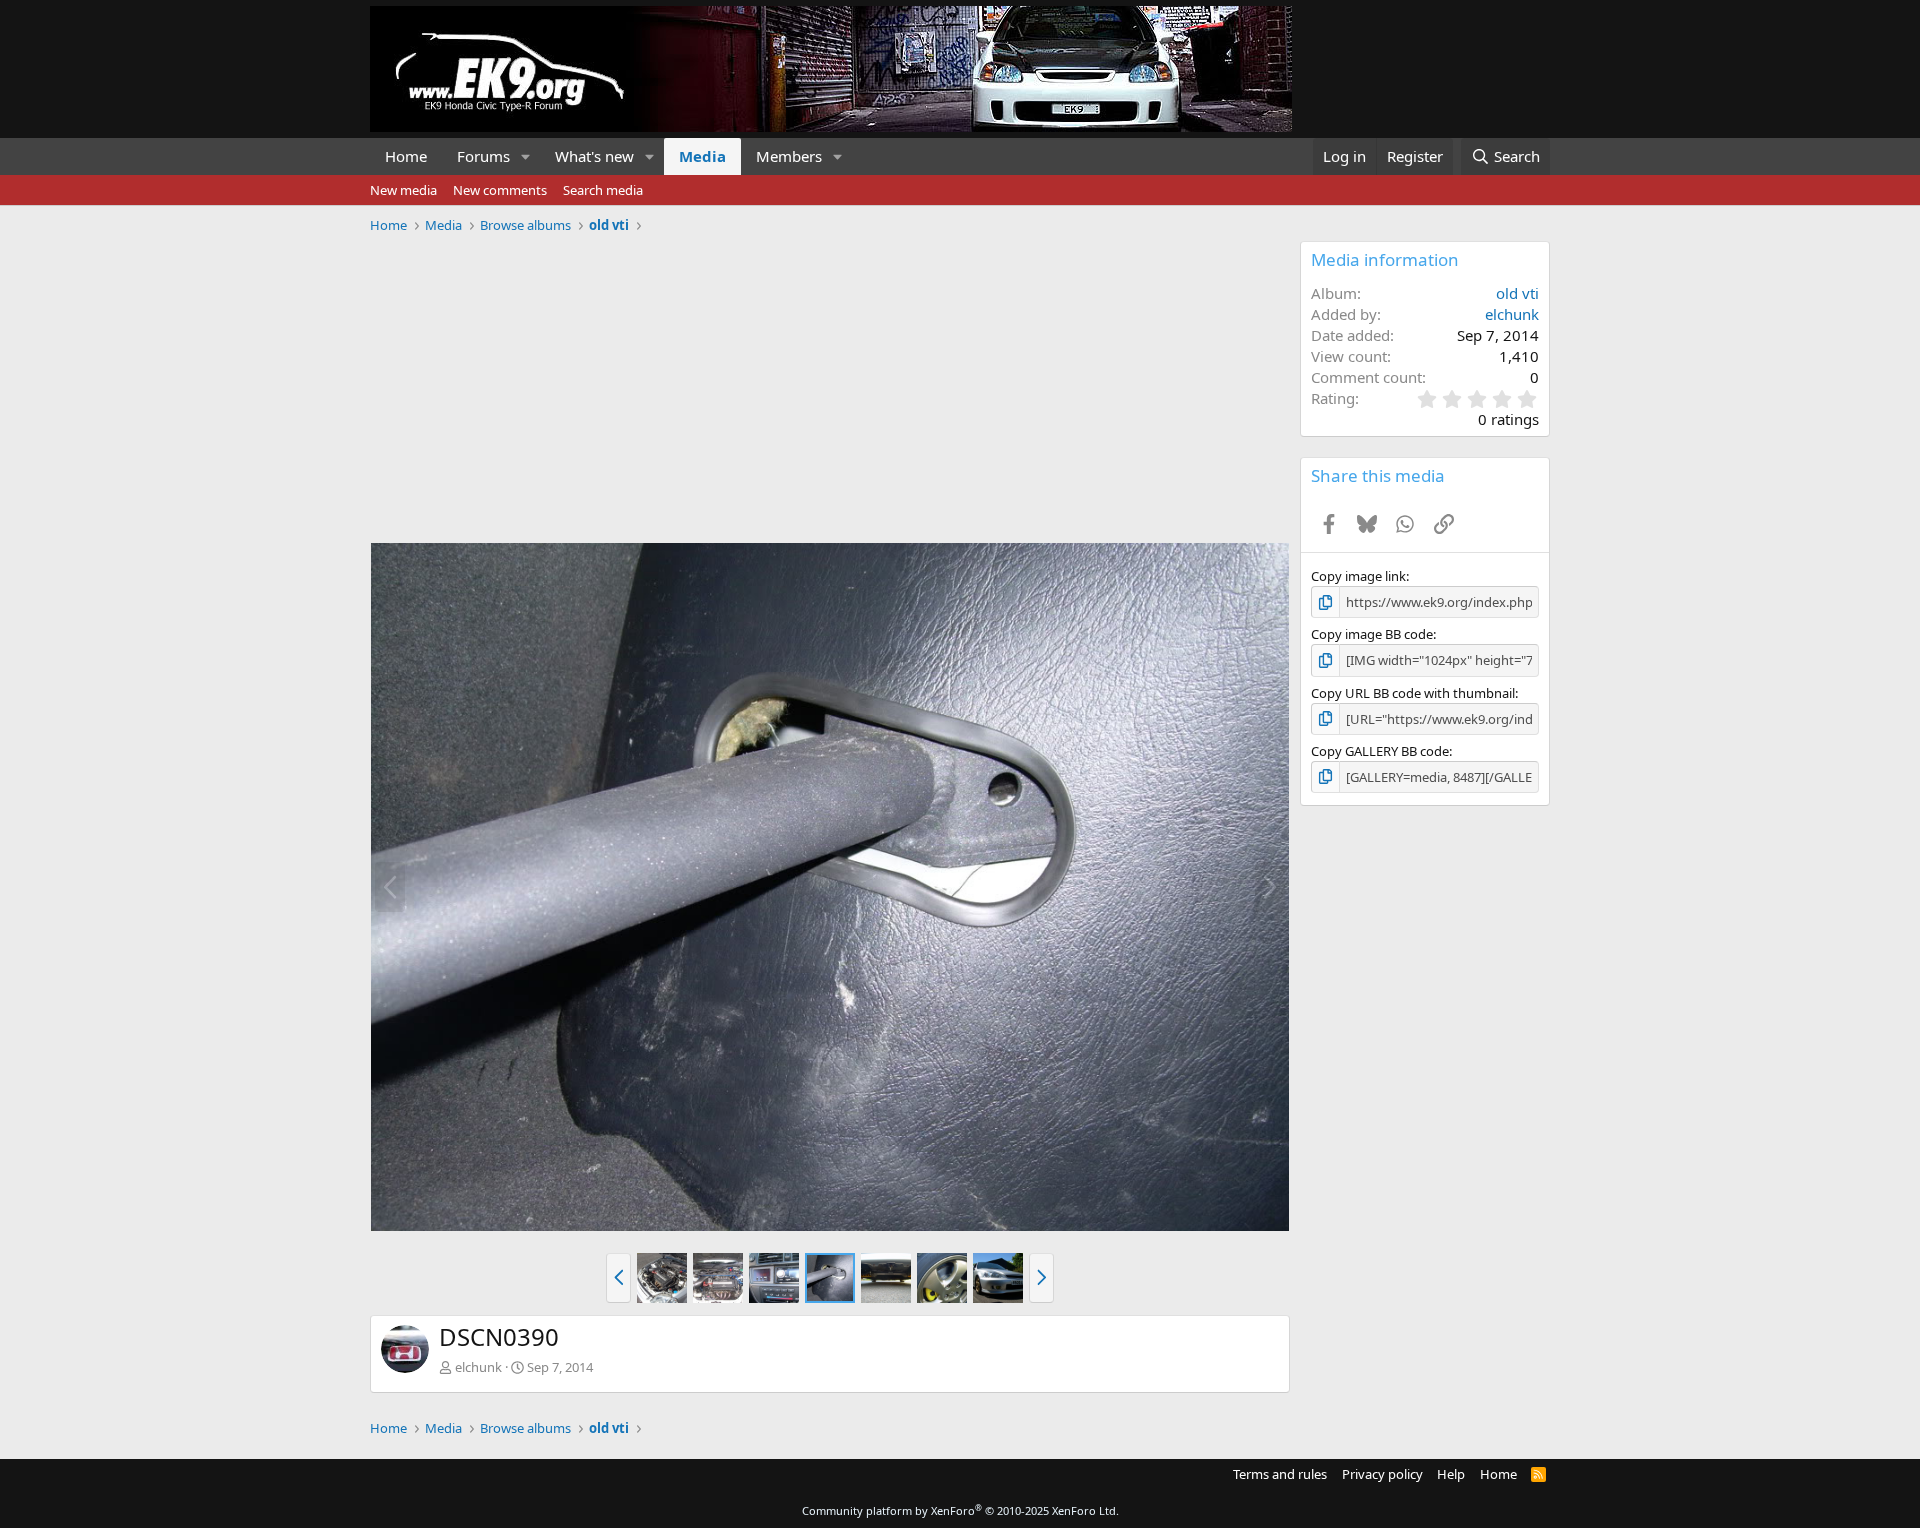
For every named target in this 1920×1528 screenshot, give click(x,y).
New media (403, 190)
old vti (1517, 293)
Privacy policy (1382, 1474)
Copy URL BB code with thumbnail (1413, 693)
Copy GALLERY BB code (1380, 751)
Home (406, 156)
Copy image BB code (1372, 634)
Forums (483, 156)
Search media (603, 190)
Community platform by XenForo (960, 1510)
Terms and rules (1280, 1474)
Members (789, 156)
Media (702, 156)
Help (1451, 1474)
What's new (594, 156)
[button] (526, 156)
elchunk (478, 1367)
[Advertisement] (830, 381)
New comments (500, 190)
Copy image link (1358, 576)
